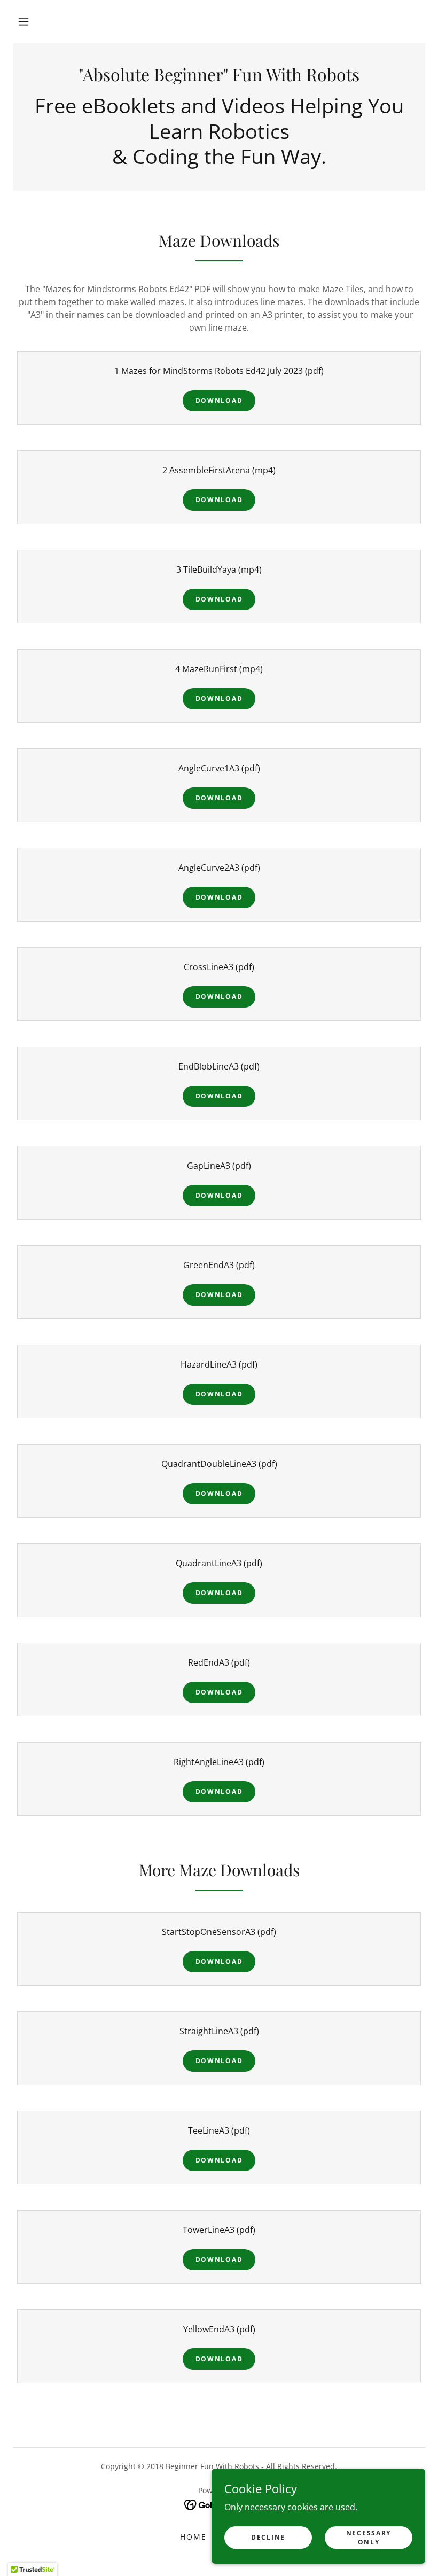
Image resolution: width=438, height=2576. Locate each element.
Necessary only (369, 2537)
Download (219, 400)
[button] (24, 21)
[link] (219, 78)
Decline (268, 2537)
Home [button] (193, 2537)
